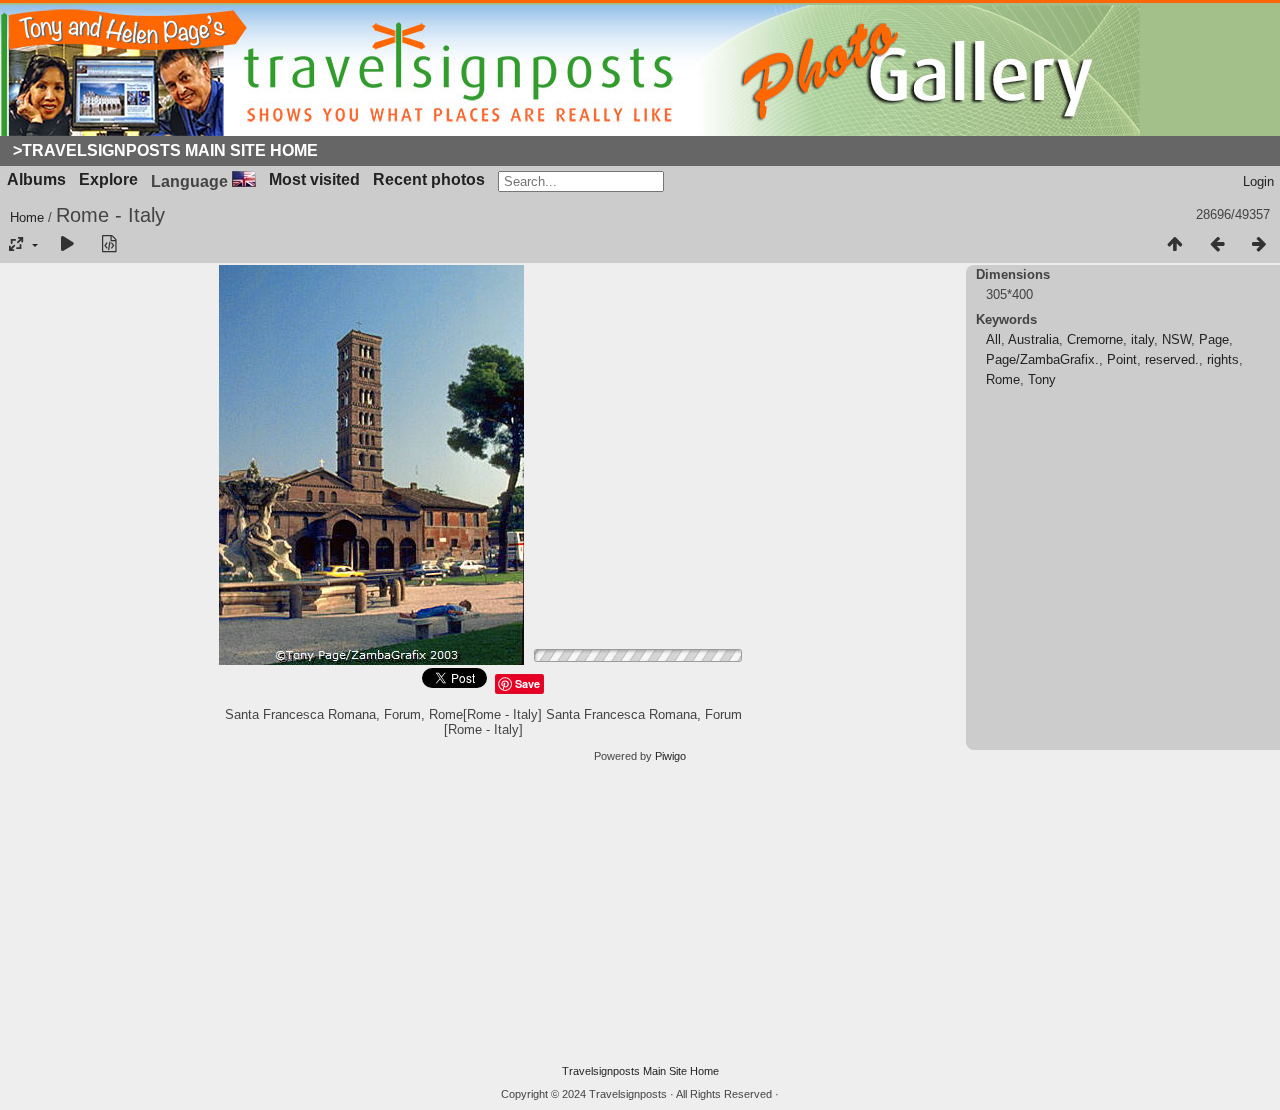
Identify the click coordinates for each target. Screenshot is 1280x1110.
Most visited (314, 179)
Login (1258, 181)
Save (527, 683)
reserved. (1172, 359)
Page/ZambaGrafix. (1042, 359)
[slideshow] (67, 245)
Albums (36, 179)
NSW (1176, 339)
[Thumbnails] (1175, 245)
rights (1223, 359)
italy (1142, 339)
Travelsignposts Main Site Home (640, 1071)
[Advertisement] (640, 914)
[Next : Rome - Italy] (1259, 245)
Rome (1003, 379)
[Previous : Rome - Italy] (1217, 245)
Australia (1033, 339)
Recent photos (429, 179)
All (993, 339)
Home (27, 217)
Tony (1042, 379)
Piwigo (670, 756)
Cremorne (1095, 339)
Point (1122, 359)
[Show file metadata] (109, 245)
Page (1214, 339)
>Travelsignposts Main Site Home (165, 150)
